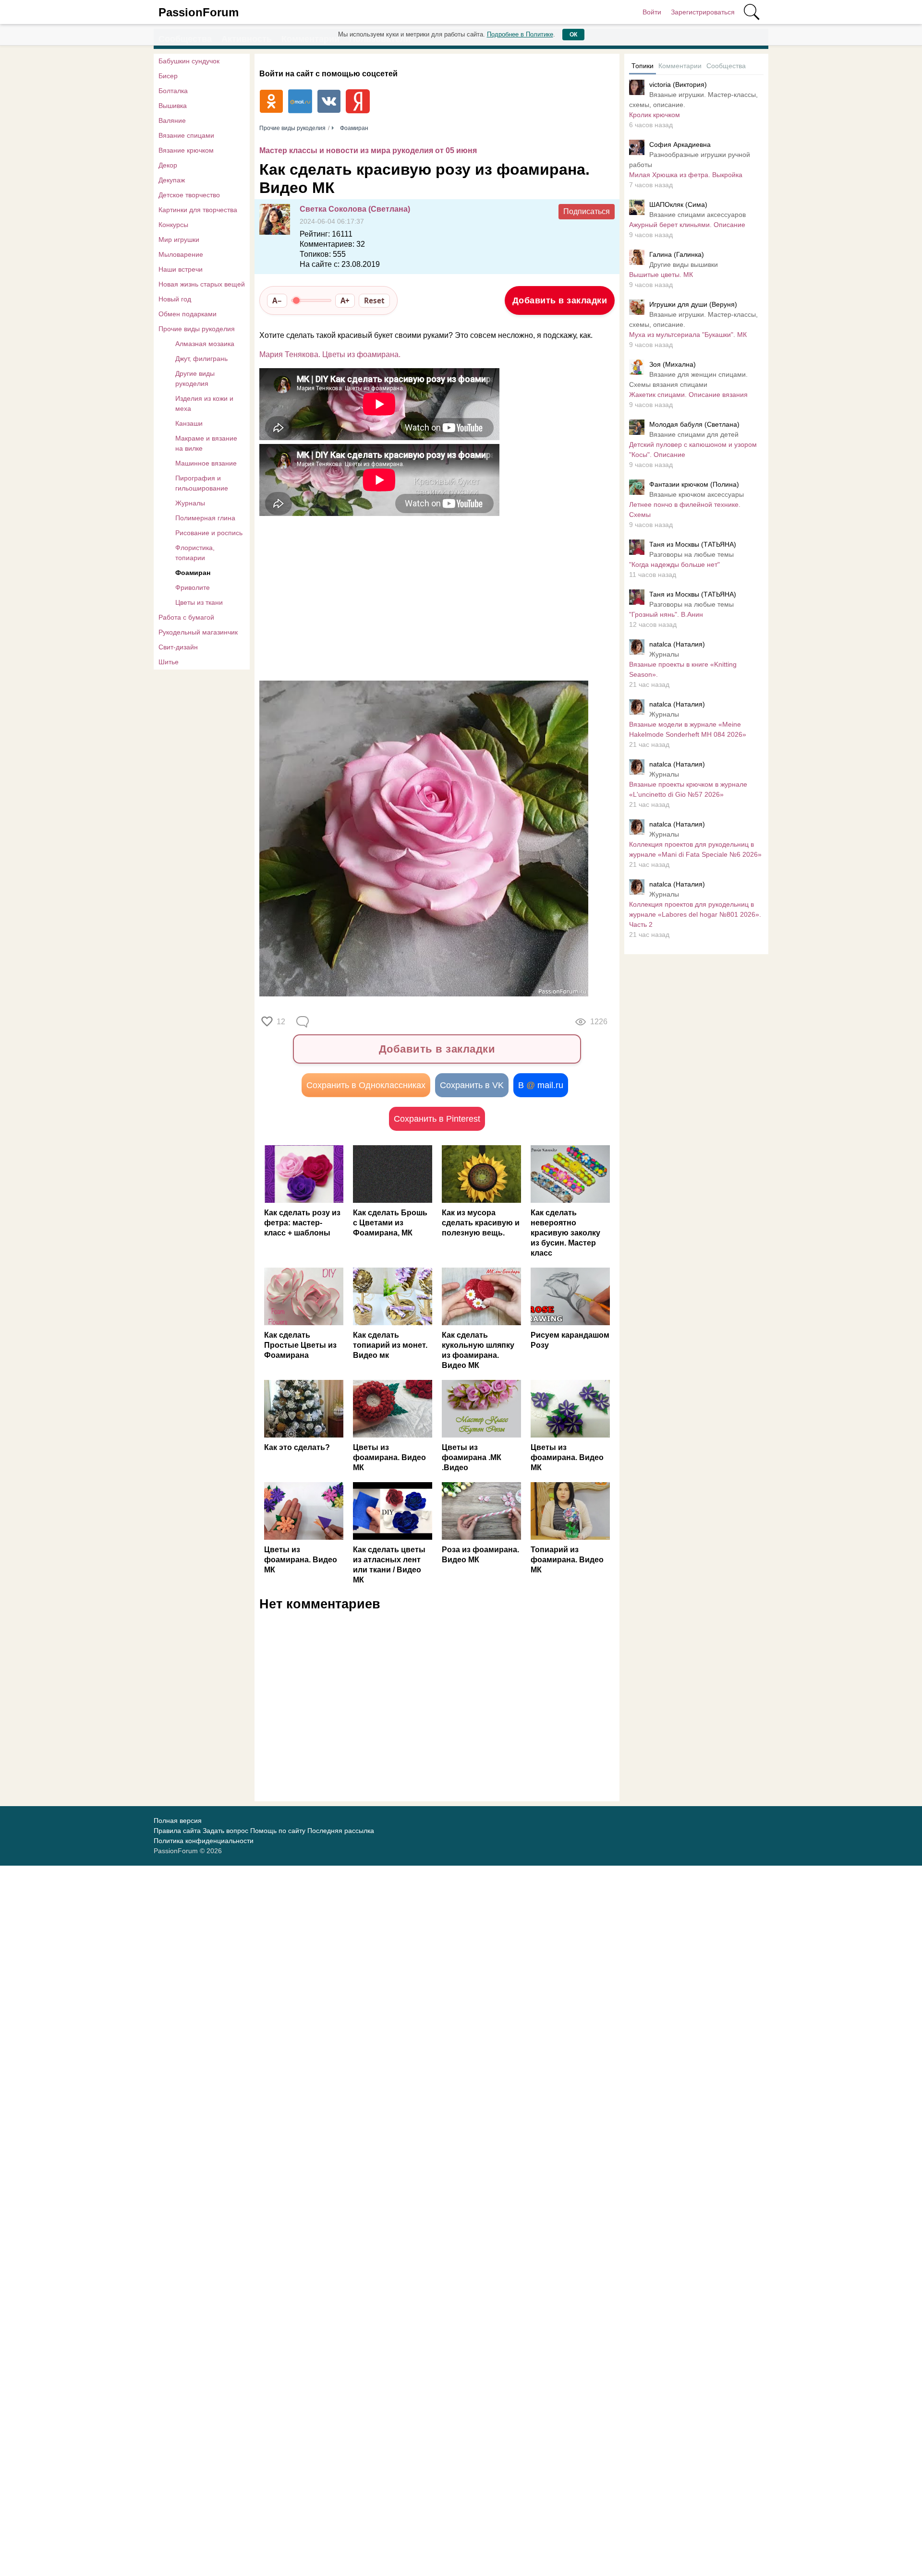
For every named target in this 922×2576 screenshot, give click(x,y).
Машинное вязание (206, 463)
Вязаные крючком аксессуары (697, 494)
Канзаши (189, 423)
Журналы (190, 503)
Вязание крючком (186, 150)
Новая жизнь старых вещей (202, 284)
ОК (573, 35)
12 (281, 1022)
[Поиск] (752, 12)
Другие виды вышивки (684, 264)
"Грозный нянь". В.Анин (666, 614)
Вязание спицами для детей (694, 434)
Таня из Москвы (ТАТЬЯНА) (693, 544)
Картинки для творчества (198, 210)
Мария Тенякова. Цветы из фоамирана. (330, 354)
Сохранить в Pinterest (437, 1119)
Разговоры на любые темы (691, 554)
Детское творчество (189, 195)
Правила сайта (177, 1831)
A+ (345, 300)
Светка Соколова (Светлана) (355, 209)
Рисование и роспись (209, 533)
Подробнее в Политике (520, 34)
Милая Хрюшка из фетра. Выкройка (686, 175)
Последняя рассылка (341, 1831)
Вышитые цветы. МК (661, 275)
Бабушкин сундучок (189, 61)
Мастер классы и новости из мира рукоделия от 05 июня (368, 150)
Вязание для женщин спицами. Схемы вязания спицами (688, 379)
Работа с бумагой (186, 617)
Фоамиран (193, 573)
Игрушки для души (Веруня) (693, 304)
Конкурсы (173, 225)
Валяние (172, 120)
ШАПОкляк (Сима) (678, 204)
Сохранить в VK (472, 1085)
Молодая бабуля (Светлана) (694, 424)
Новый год (175, 299)
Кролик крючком (655, 115)
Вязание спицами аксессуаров (698, 215)
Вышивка (173, 106)
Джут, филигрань (201, 359)
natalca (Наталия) (677, 644)
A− (277, 300)
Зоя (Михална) (673, 364)
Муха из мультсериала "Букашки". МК (688, 335)
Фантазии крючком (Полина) (694, 484)
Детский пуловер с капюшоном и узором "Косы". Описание (693, 449)
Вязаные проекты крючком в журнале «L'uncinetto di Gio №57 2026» (688, 789)
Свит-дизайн (178, 647)
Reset (374, 300)
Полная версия (178, 1821)
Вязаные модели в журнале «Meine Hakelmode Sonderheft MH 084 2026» (688, 729)
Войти (652, 12)
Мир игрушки (179, 240)
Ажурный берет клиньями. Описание (687, 225)
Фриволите (193, 587)
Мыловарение (181, 254)
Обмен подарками (188, 314)
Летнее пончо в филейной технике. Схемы (685, 509)
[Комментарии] (303, 1022)
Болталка (173, 91)
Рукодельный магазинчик (198, 632)
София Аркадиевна (680, 144)
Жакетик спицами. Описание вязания (688, 395)
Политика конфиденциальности (204, 1841)
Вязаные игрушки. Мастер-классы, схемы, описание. (693, 100)
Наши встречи (181, 269)
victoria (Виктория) (678, 84)
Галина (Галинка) (677, 254)
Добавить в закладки (560, 300)
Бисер (168, 76)
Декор (168, 165)
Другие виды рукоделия (195, 378)
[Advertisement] (432, 597)
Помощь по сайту (278, 1831)
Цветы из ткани (199, 602)
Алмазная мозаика (205, 344)
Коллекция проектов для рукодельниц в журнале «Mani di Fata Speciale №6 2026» (695, 849)
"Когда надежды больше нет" (674, 564)
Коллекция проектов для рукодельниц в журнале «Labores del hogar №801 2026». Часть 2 (695, 914)
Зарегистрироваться (703, 12)
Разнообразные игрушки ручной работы (690, 160)
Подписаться (587, 211)
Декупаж (172, 180)
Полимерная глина (205, 518)
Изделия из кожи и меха (204, 403)
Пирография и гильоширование (202, 483)
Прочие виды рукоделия (197, 329)
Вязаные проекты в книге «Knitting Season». (683, 669)
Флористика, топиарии (195, 553)
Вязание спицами (186, 135)
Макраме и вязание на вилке (206, 443)
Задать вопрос (225, 1831)
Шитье (169, 662)
